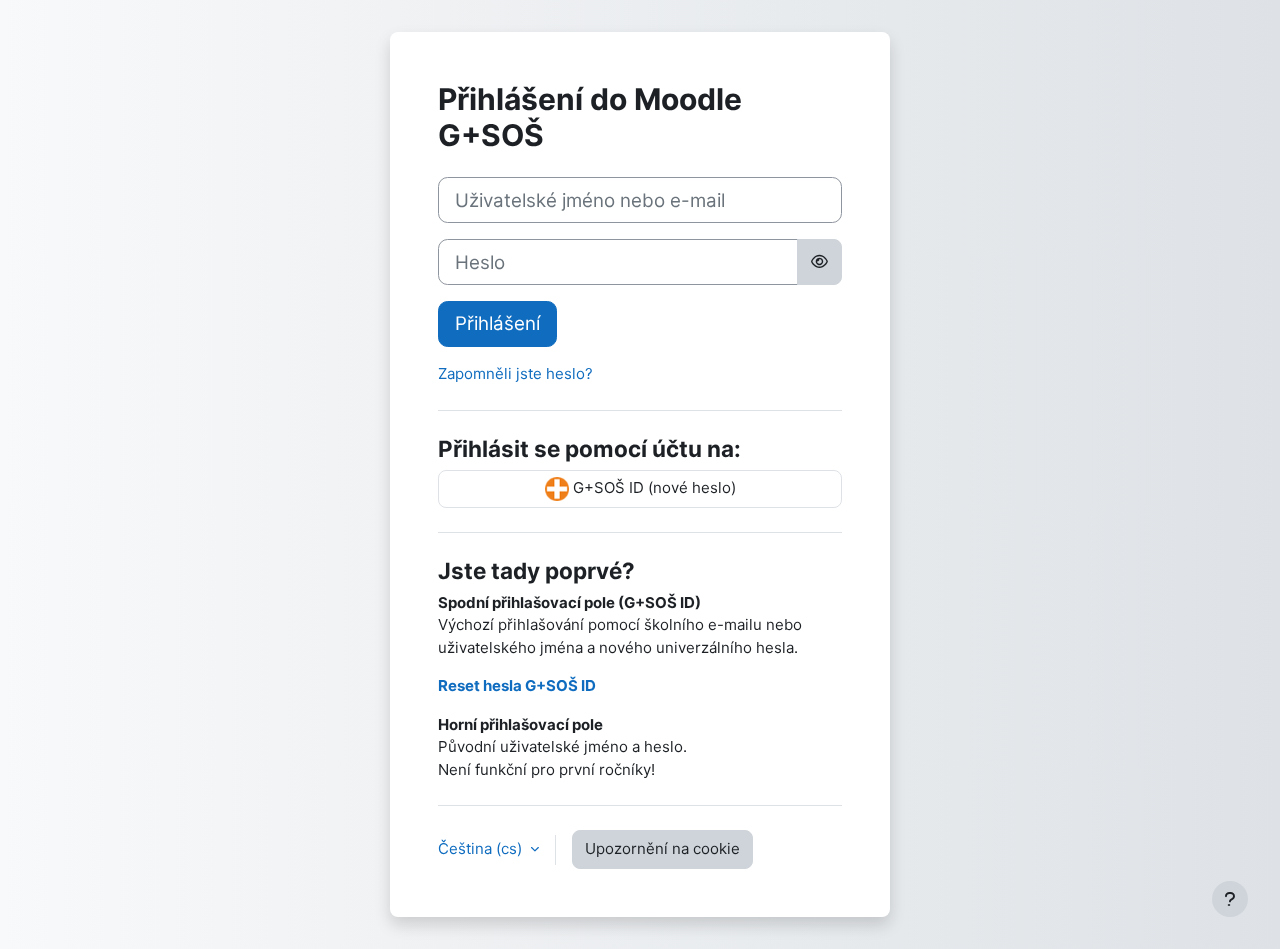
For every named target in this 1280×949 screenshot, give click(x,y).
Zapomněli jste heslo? (515, 373)
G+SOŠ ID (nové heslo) (652, 487)
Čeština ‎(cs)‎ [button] (482, 848)
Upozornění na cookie (662, 848)
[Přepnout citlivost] (819, 262)
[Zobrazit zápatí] (1230, 899)
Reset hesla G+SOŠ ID (517, 685)
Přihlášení (497, 323)
